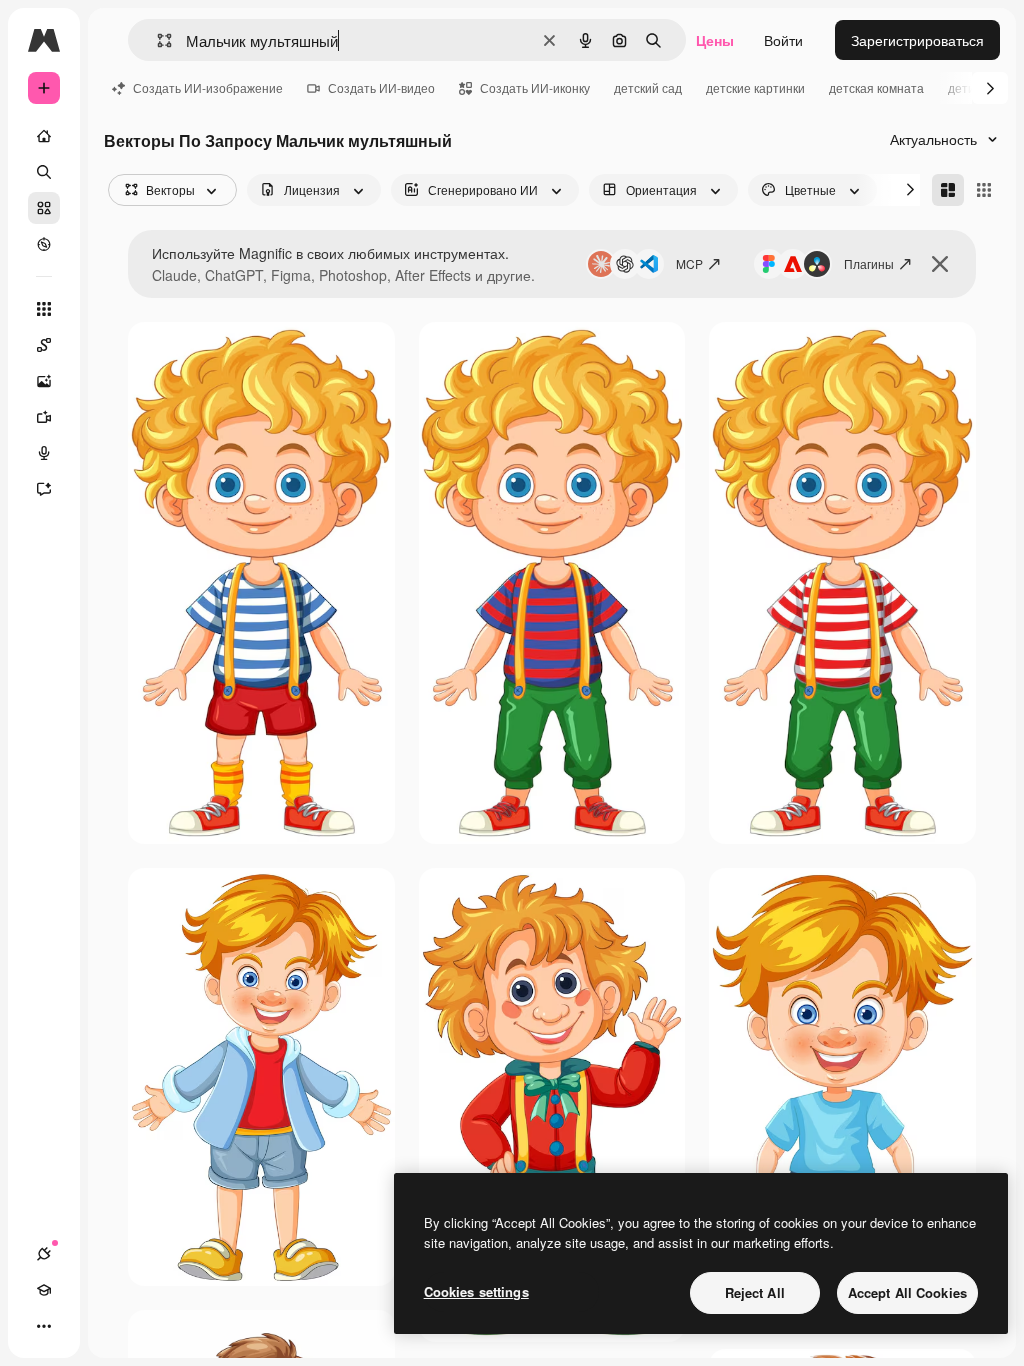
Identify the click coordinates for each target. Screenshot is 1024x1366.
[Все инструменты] (44, 309)
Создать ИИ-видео (381, 87)
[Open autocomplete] (156, 40)
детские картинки (755, 87)
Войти (783, 40)
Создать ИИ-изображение (208, 87)
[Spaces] (44, 345)
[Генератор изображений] (44, 381)
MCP (689, 263)
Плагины (869, 263)
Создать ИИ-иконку (535, 87)
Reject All (755, 1292)
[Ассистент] (44, 489)
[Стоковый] (44, 208)
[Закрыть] (940, 264)
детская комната (876, 87)
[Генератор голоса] (44, 453)
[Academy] (44, 1290)
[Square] (984, 190)
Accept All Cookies (907, 1292)
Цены (715, 40)
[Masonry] (948, 190)
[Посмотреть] (44, 244)
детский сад (648, 87)
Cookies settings (476, 1291)
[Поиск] (44, 172)
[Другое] (44, 1326)
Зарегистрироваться (917, 40)
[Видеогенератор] (44, 417)
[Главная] (44, 136)
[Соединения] (44, 1254)
